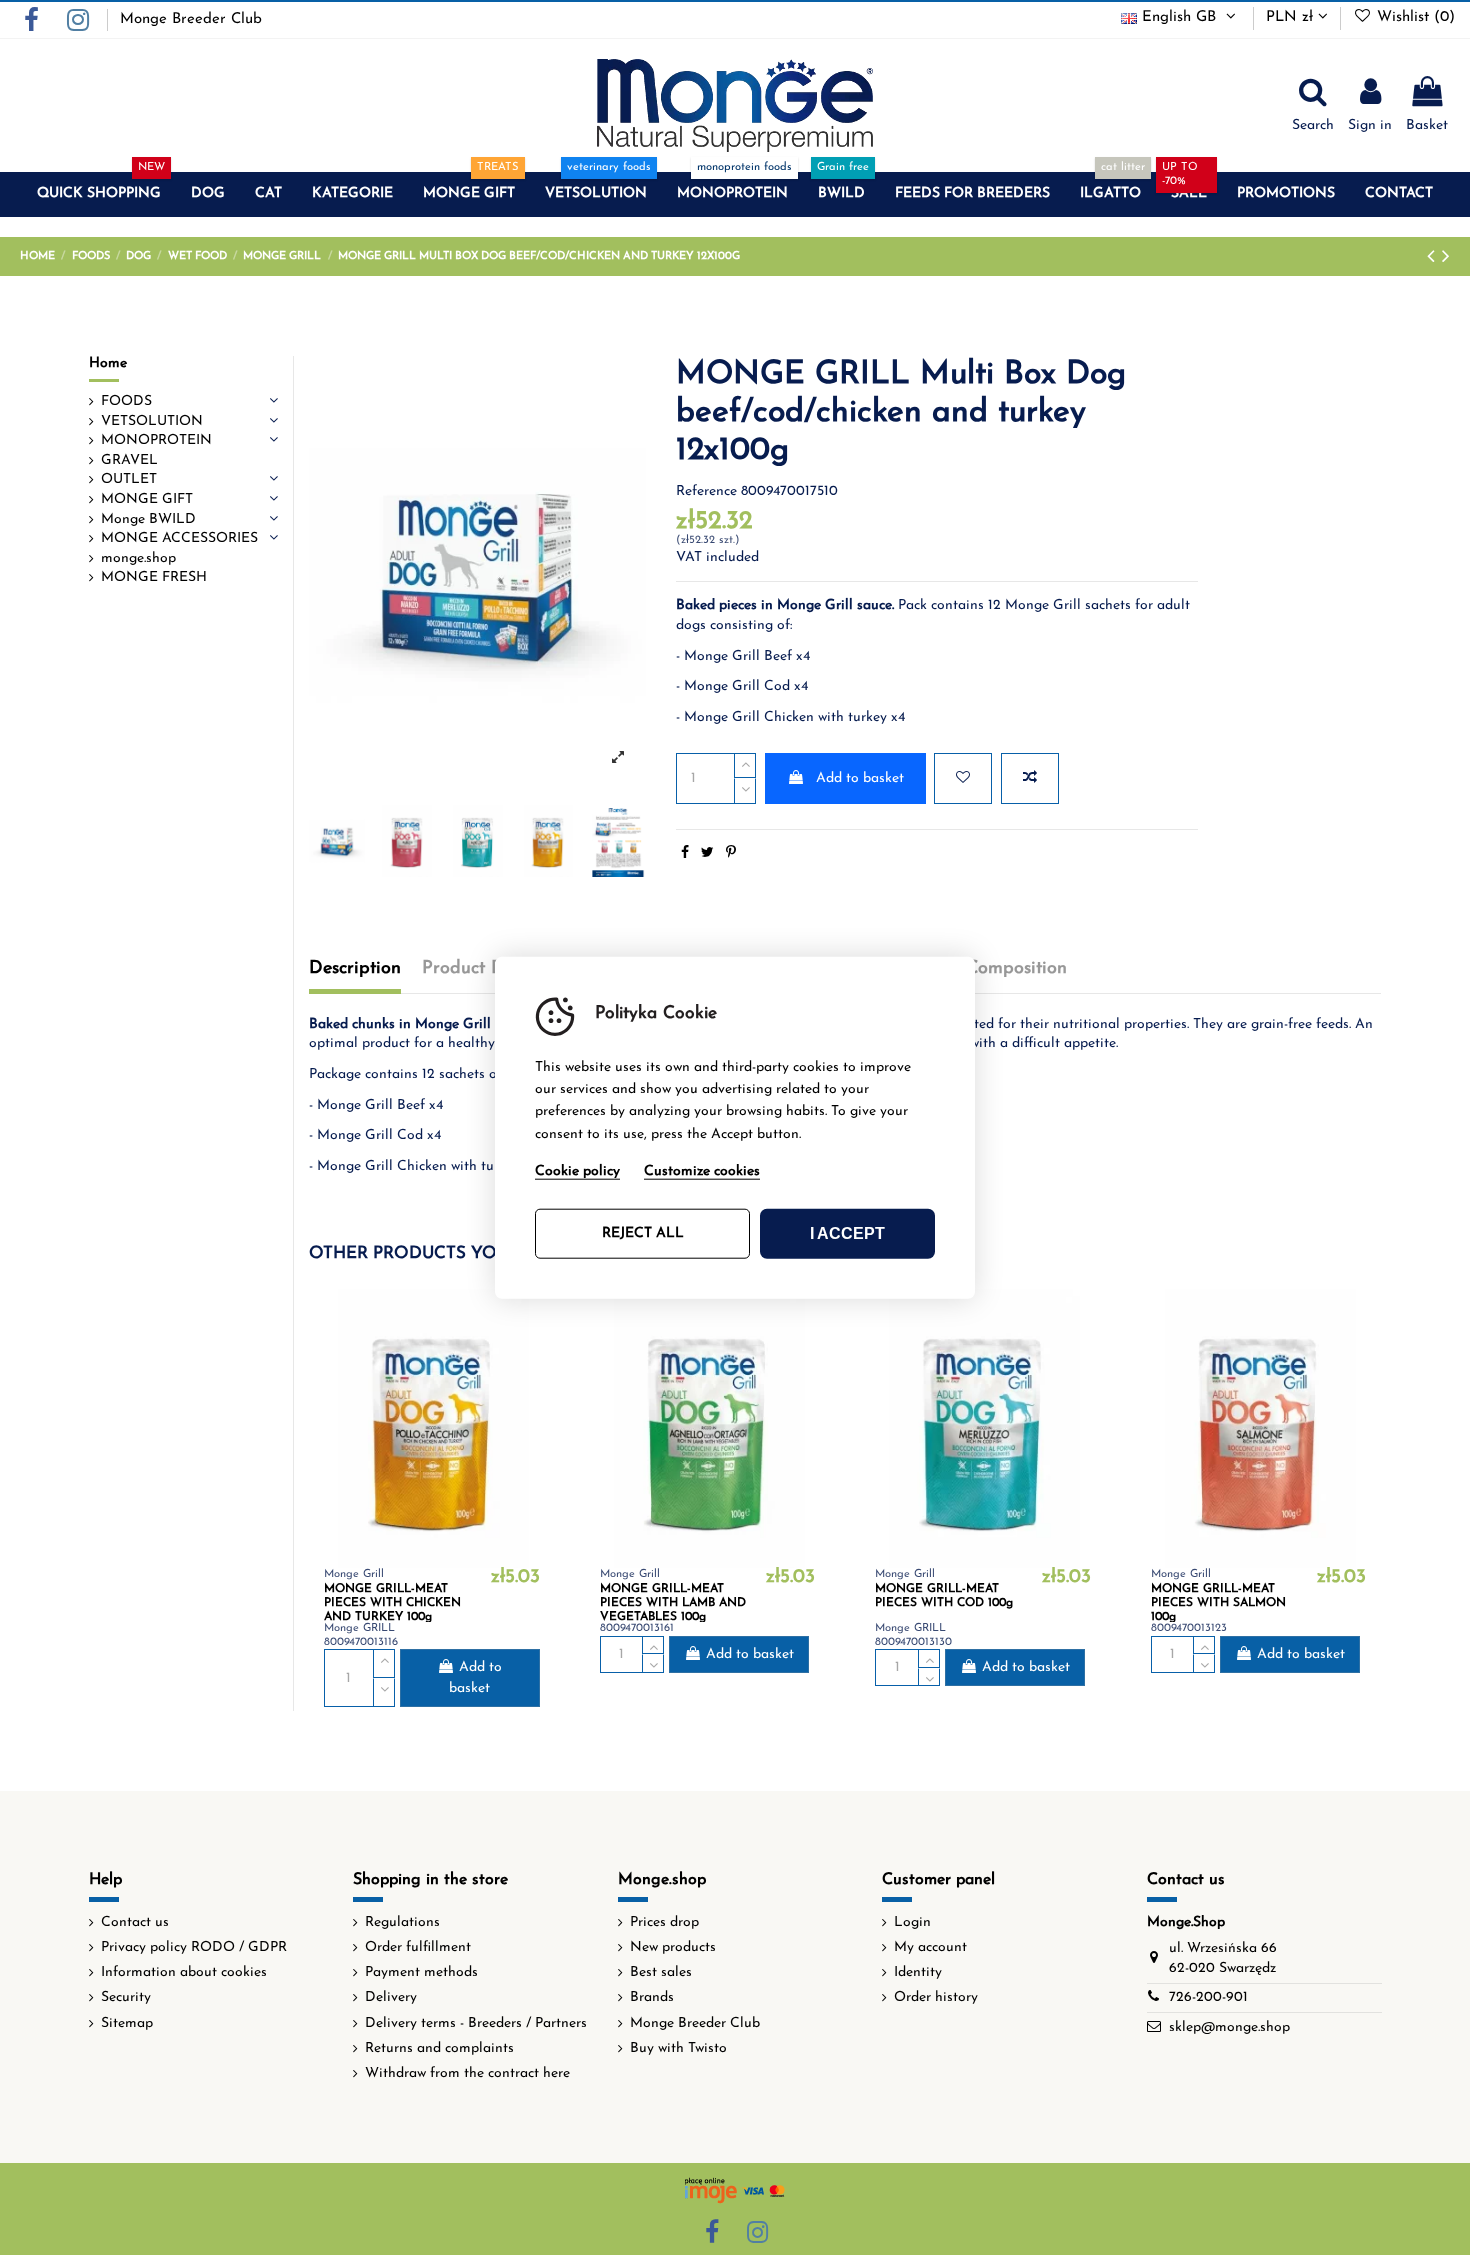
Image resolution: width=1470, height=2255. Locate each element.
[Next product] (1446, 257)
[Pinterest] (731, 853)
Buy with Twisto (678, 2048)
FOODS (126, 401)
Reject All (643, 1233)
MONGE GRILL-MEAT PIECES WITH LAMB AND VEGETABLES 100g (673, 1603)
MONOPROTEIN (156, 440)
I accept (847, 1233)
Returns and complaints (439, 2048)
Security (126, 1997)
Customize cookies (702, 1171)
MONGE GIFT (147, 499)
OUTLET (129, 479)
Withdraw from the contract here (467, 2073)
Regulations (402, 1922)
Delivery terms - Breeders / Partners (476, 2023)
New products (673, 1947)
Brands (652, 1997)
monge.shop (138, 558)
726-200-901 (1208, 1997)
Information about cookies (184, 1972)
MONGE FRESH (154, 577)
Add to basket (860, 778)
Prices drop (664, 1922)
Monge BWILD (148, 519)
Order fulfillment (418, 1947)
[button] (99, 194)
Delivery (391, 1997)
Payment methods (421, 1972)
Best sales (661, 1972)
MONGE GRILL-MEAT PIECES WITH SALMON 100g (1218, 1603)
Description (355, 969)
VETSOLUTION (152, 421)
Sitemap (127, 2023)
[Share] (685, 853)
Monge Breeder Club (191, 19)
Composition (1016, 969)
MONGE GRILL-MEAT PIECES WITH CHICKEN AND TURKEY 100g (392, 1603)
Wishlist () (1413, 17)
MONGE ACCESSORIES (179, 538)
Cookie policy (577, 1171)
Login (912, 1922)
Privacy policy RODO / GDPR (194, 1947)
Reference (706, 491)
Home (108, 363)
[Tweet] (707, 853)
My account (930, 1947)
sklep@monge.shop (1229, 2027)
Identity (918, 1972)
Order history (936, 1997)
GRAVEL (129, 460)
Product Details (485, 969)
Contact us (135, 1922)
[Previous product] (1434, 257)
